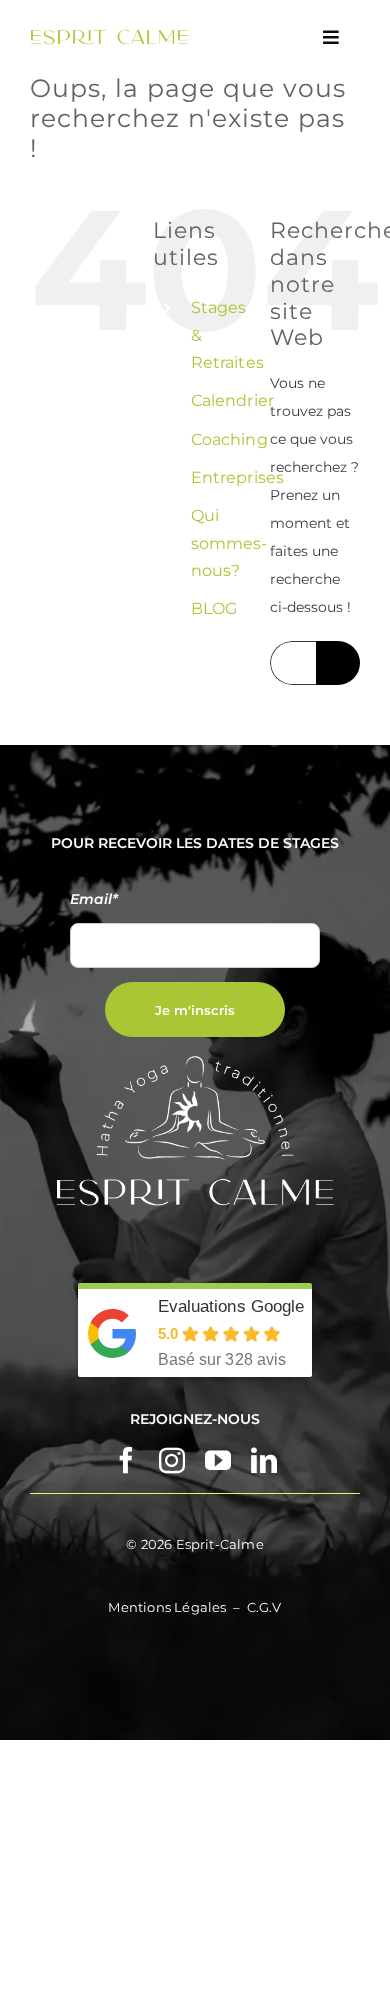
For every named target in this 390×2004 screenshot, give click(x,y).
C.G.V (264, 1607)
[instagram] (172, 1460)
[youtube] (218, 1460)
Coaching (229, 439)
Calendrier (232, 400)
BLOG (214, 608)
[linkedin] (264, 1460)
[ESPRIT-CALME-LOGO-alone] (109, 36)
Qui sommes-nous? (229, 542)
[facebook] (126, 1460)
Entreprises (237, 477)
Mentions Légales (167, 1607)
